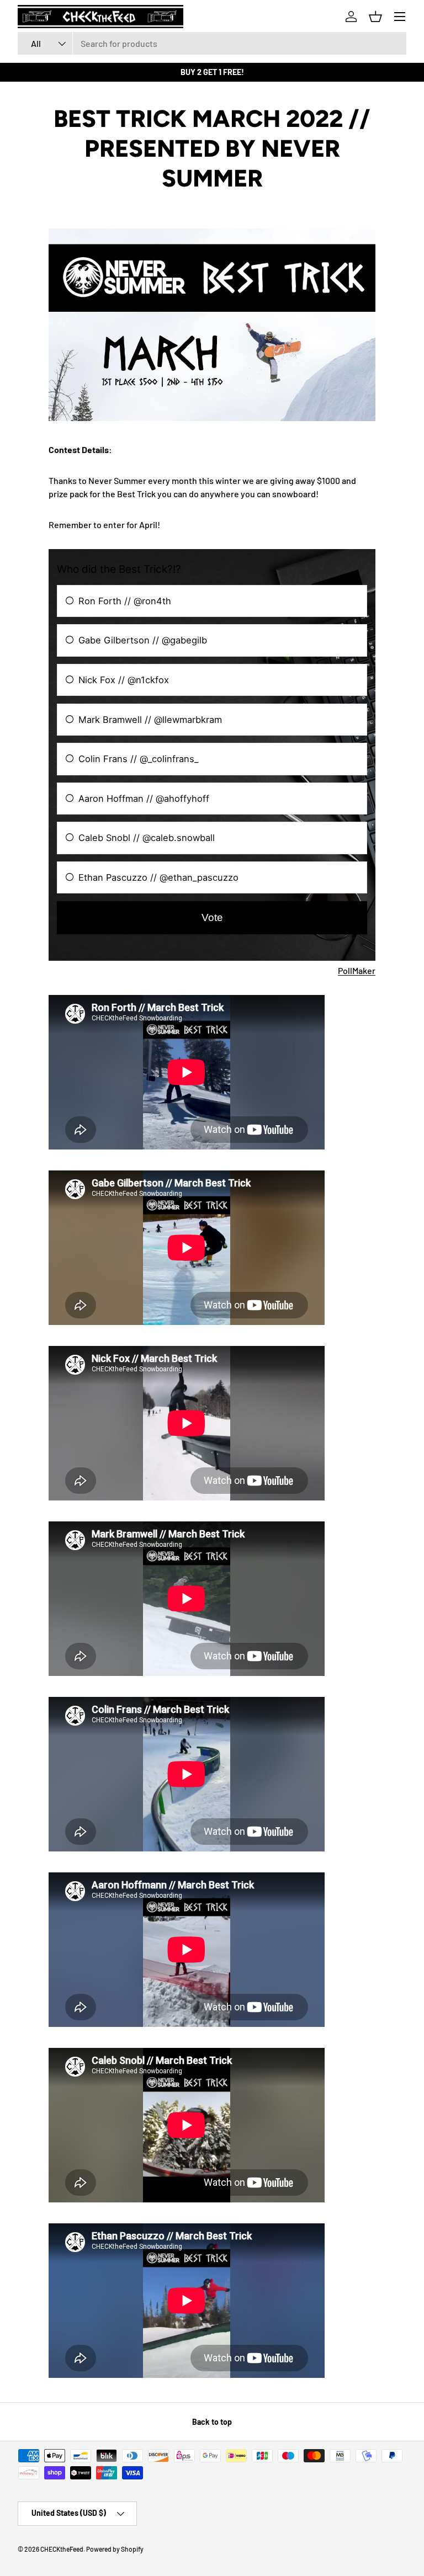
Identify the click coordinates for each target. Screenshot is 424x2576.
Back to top (212, 2422)
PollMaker (357, 970)
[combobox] (212, 43)
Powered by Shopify (115, 2549)
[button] (375, 17)
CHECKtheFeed (62, 2549)
